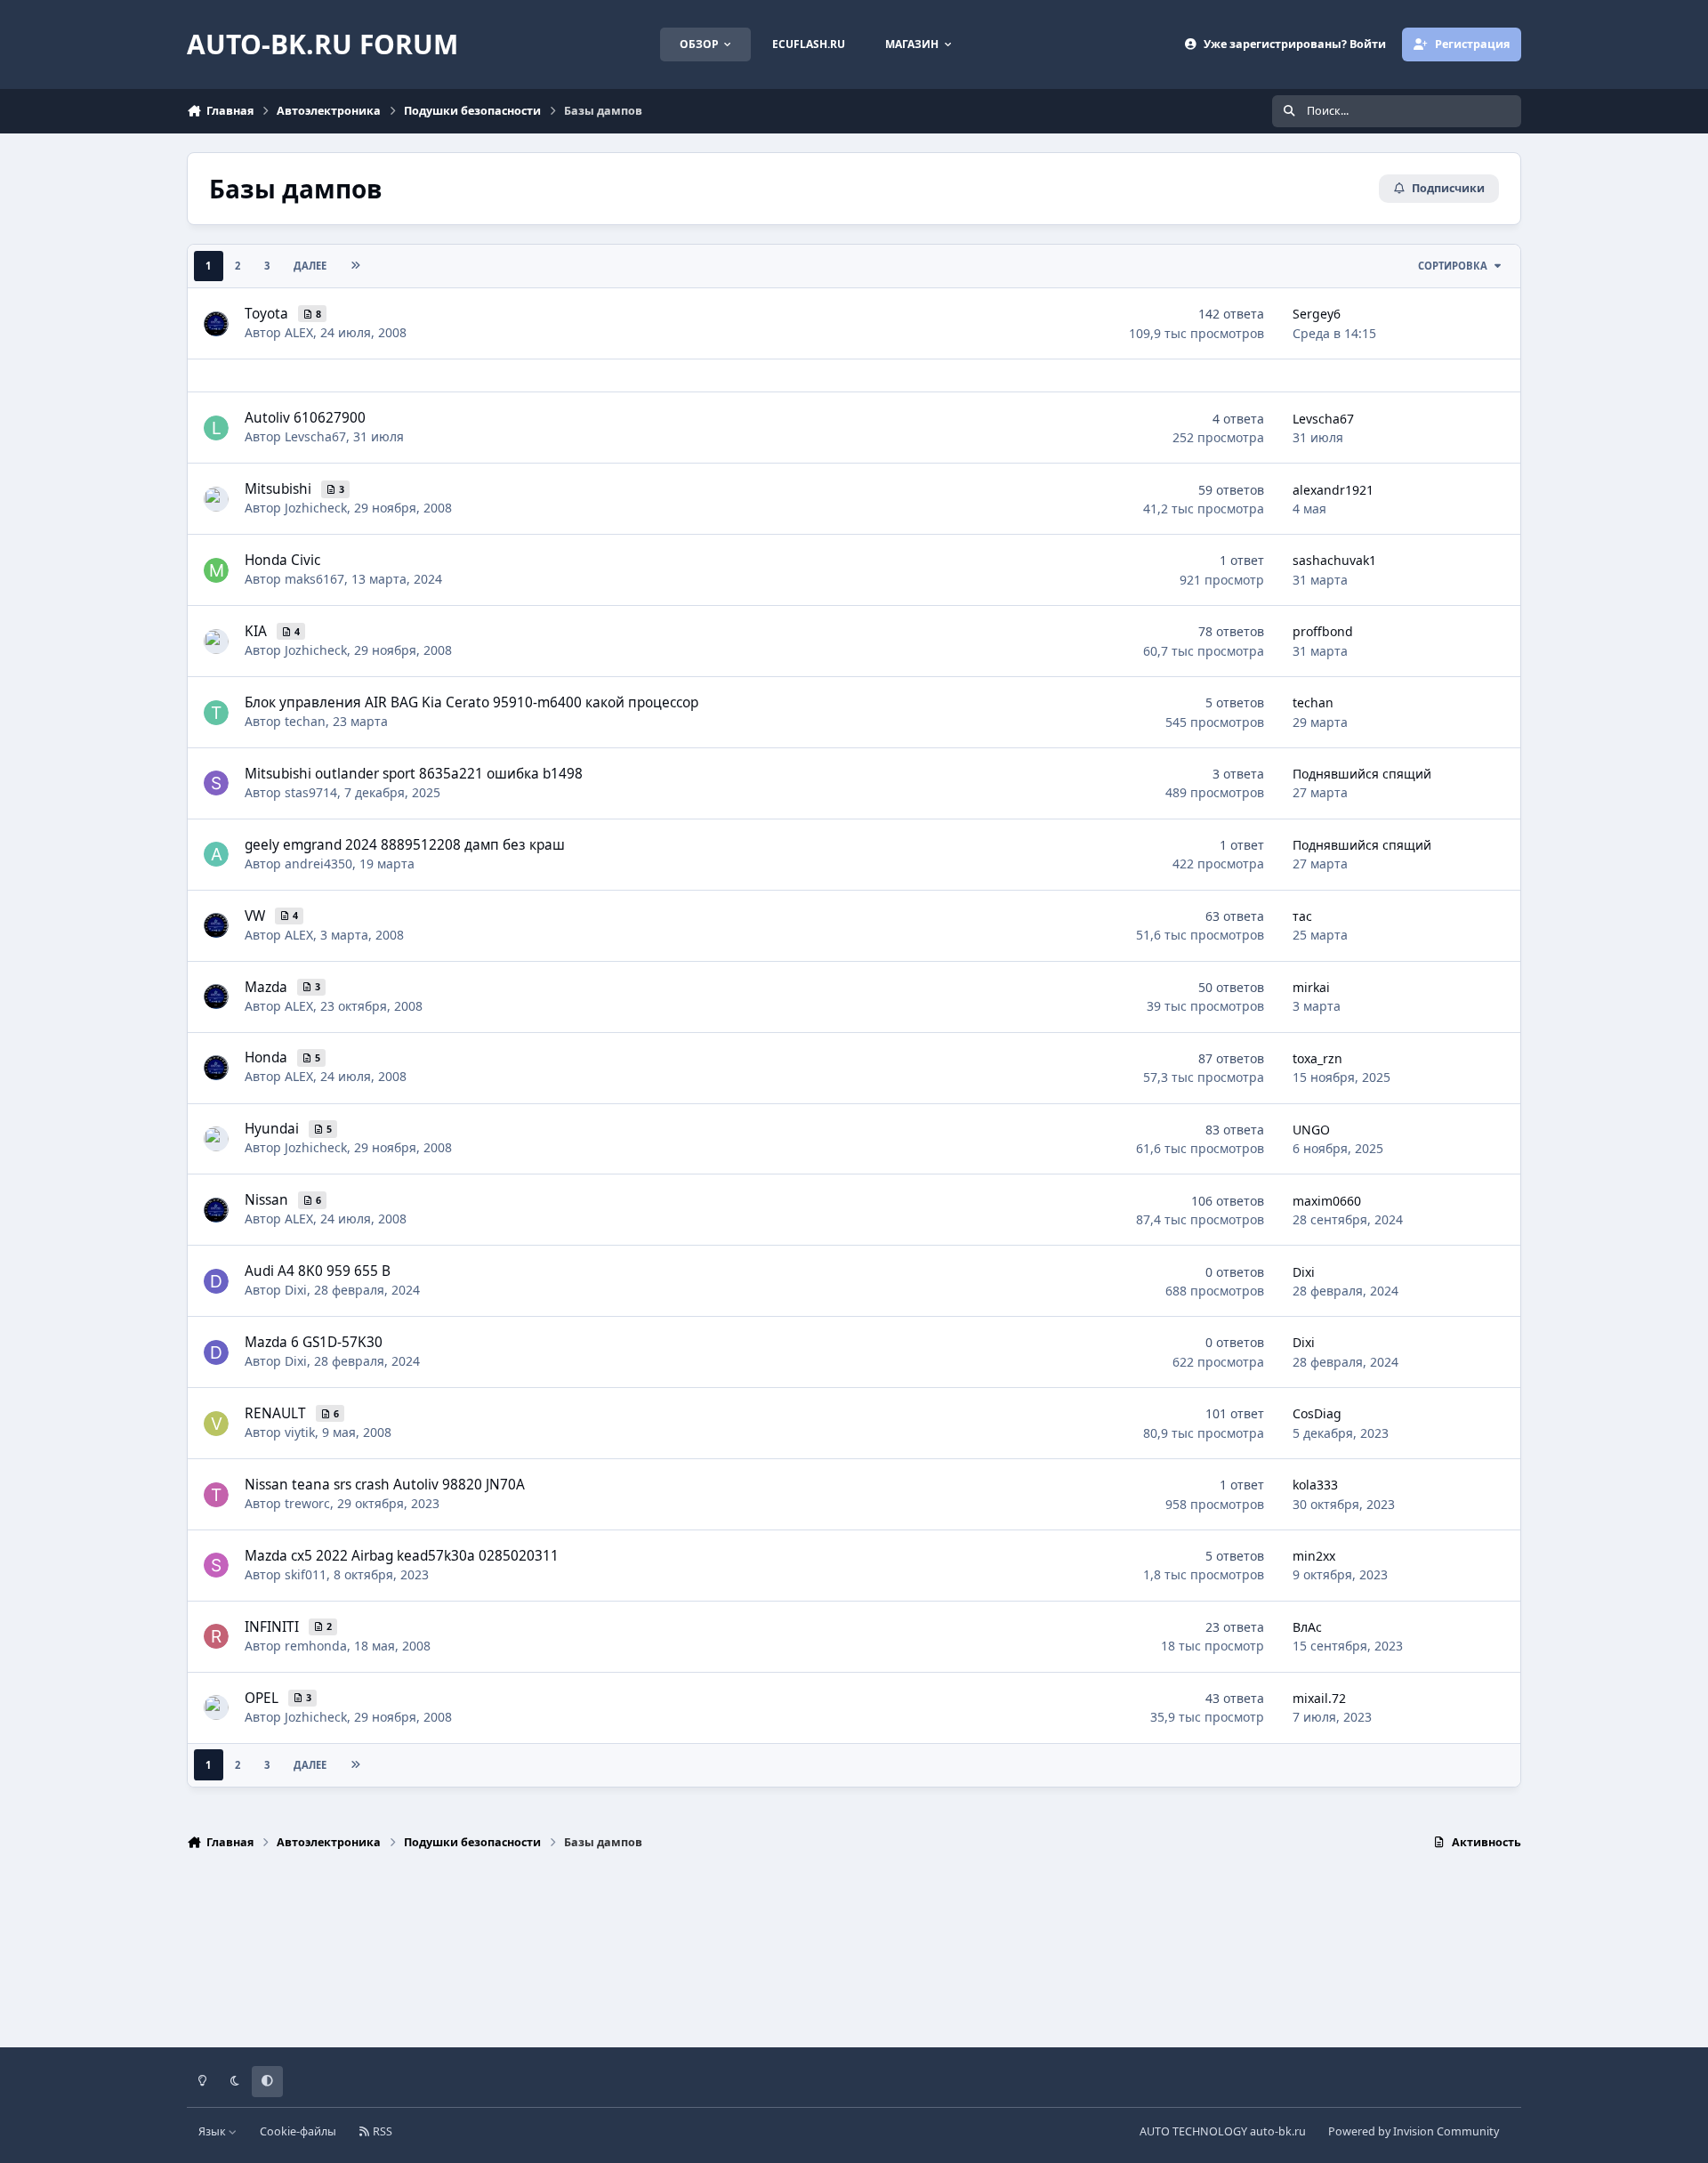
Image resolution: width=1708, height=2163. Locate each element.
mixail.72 (1319, 1698)
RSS (381, 2131)
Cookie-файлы (298, 2131)
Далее (310, 266)
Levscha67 (315, 436)
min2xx (1314, 1556)
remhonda (316, 1646)
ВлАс (1307, 1627)
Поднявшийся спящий (1362, 774)
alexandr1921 (1333, 490)
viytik (300, 1432)
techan (305, 721)
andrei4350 (318, 864)
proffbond (1323, 631)
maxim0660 (1327, 1201)
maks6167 (314, 579)
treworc (307, 1503)
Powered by (1414, 2131)
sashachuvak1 (1334, 560)
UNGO (1311, 1130)
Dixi (296, 1290)
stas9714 (311, 792)
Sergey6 (1317, 314)
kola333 (1315, 1485)
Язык (213, 2131)
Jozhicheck (316, 508)
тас (1302, 916)
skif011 (306, 1574)
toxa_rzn (1317, 1058)
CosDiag (1317, 1413)
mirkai (1311, 987)
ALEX (299, 332)
